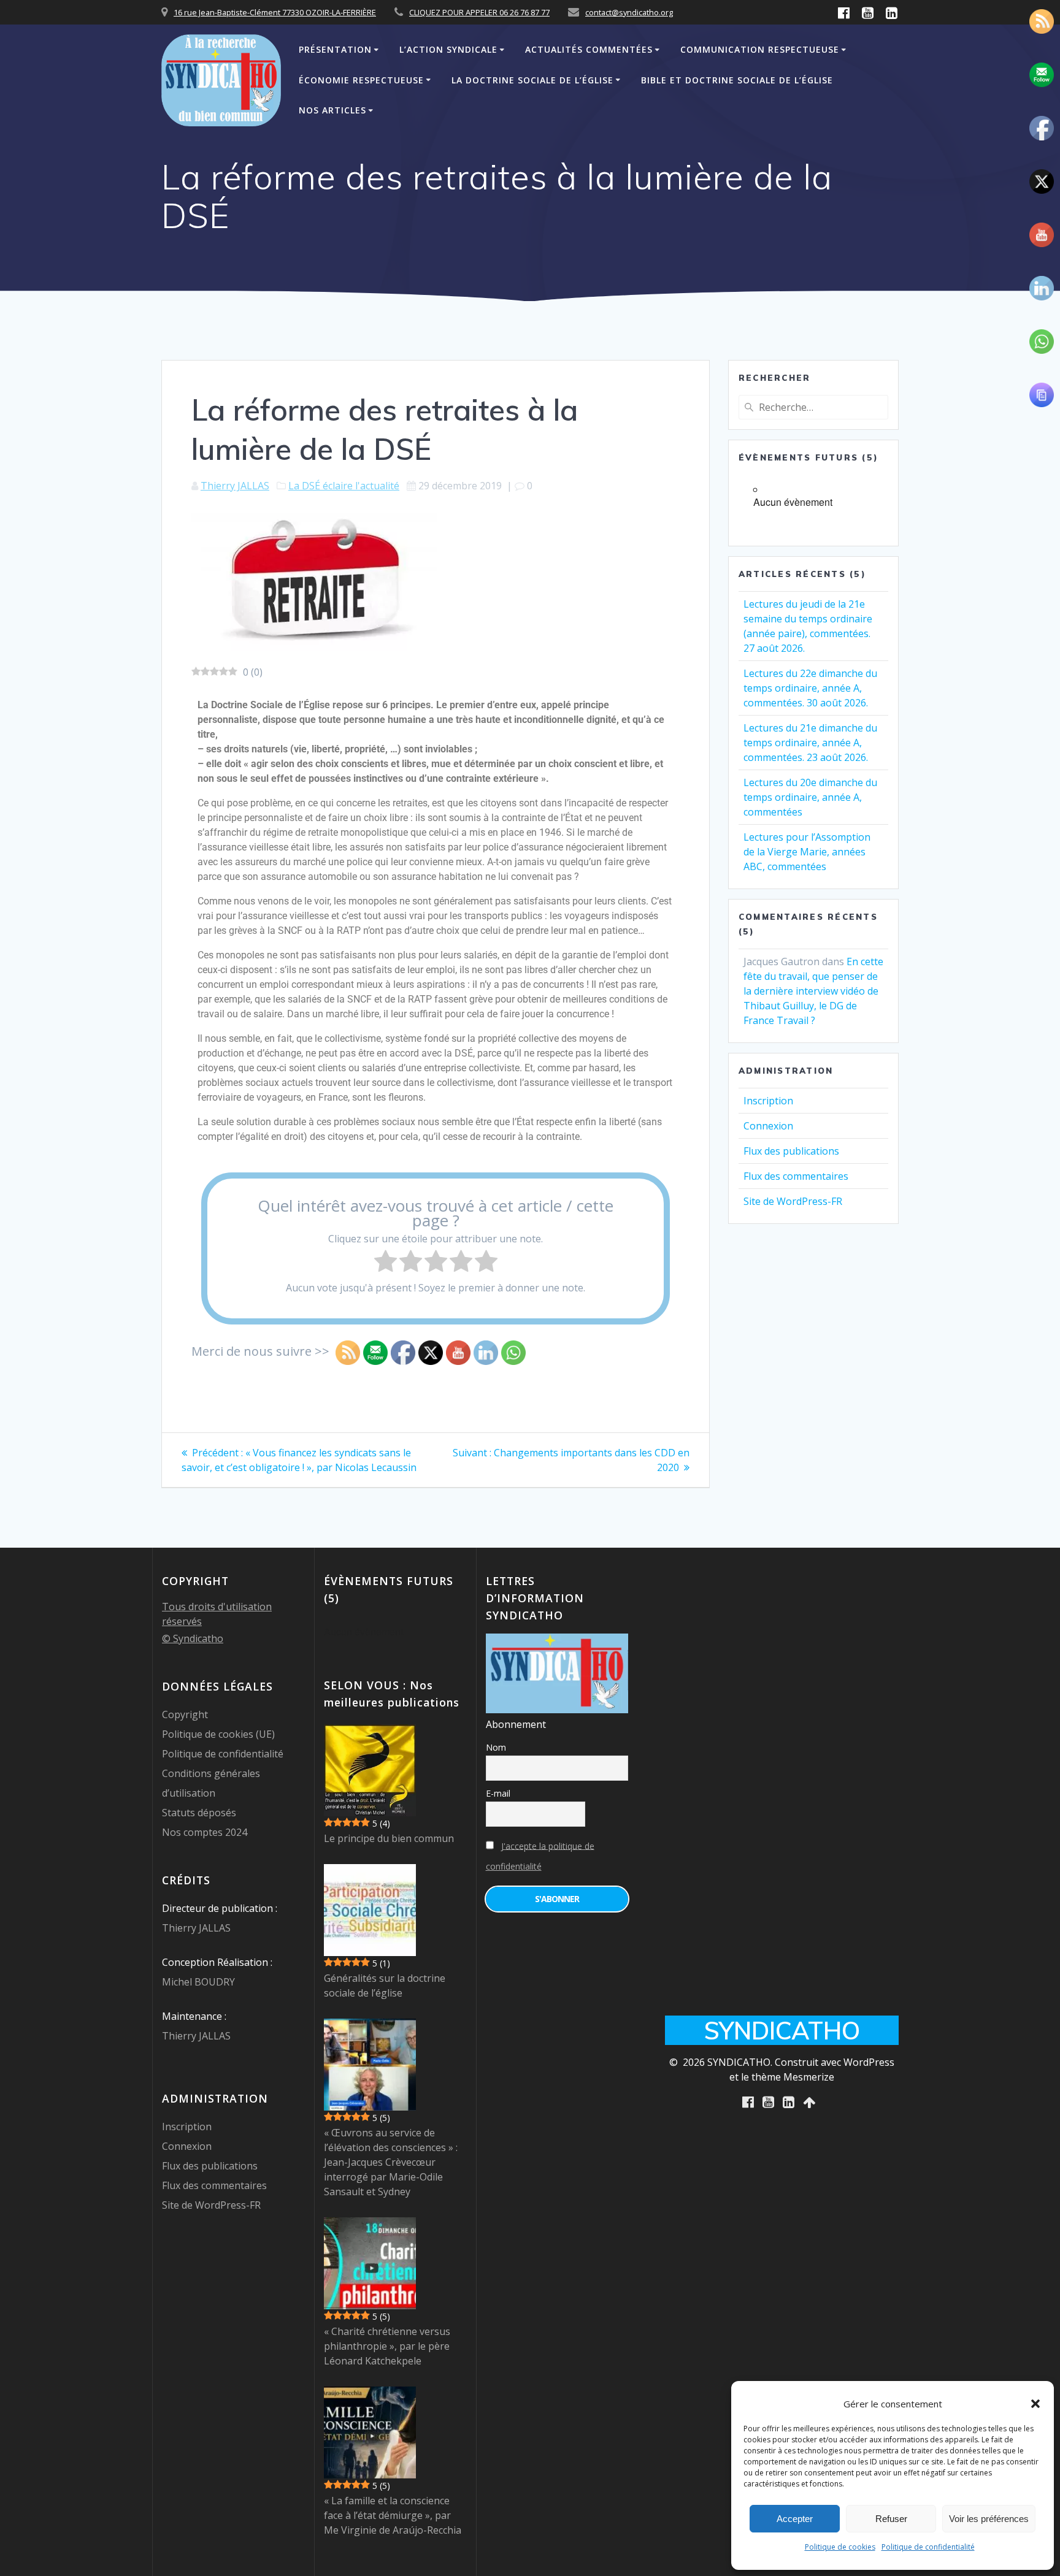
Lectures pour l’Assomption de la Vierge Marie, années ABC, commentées (807, 852)
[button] (1035, 2404)
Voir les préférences (989, 2519)
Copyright (185, 1714)
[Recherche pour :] (813, 407)
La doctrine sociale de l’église (532, 80)
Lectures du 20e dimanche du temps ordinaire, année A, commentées (810, 797)
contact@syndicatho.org (629, 12)
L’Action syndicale (448, 49)
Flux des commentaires (796, 1176)
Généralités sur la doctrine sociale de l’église (385, 1986)
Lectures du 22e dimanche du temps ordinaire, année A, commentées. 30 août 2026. (810, 688)
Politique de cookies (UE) (218, 1734)
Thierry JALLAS (235, 486)
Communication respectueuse (760, 49)
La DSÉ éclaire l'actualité (344, 486)
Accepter (795, 2519)
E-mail (498, 1793)
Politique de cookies (840, 2547)
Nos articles (332, 110)
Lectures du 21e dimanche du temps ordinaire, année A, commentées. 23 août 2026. (810, 743)
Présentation (335, 49)
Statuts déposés (199, 1813)
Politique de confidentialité (928, 2547)
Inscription (768, 1101)
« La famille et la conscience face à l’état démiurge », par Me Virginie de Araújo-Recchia (393, 2515)
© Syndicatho (193, 1638)
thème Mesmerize (793, 2077)
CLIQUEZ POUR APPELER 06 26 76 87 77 (479, 12)
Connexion (768, 1126)
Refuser (891, 2519)
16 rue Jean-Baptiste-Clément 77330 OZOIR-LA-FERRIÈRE (275, 12)
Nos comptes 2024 (205, 1832)
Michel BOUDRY (198, 1982)
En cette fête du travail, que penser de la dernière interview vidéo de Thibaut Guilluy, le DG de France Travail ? (813, 991)
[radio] (386, 1263)
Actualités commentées (589, 49)
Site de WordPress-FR (793, 1201)
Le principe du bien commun (389, 1838)
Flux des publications (791, 1151)
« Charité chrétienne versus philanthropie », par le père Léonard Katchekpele (387, 2346)
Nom (496, 1747)
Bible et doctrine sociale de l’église (737, 80)
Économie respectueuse (361, 80)
